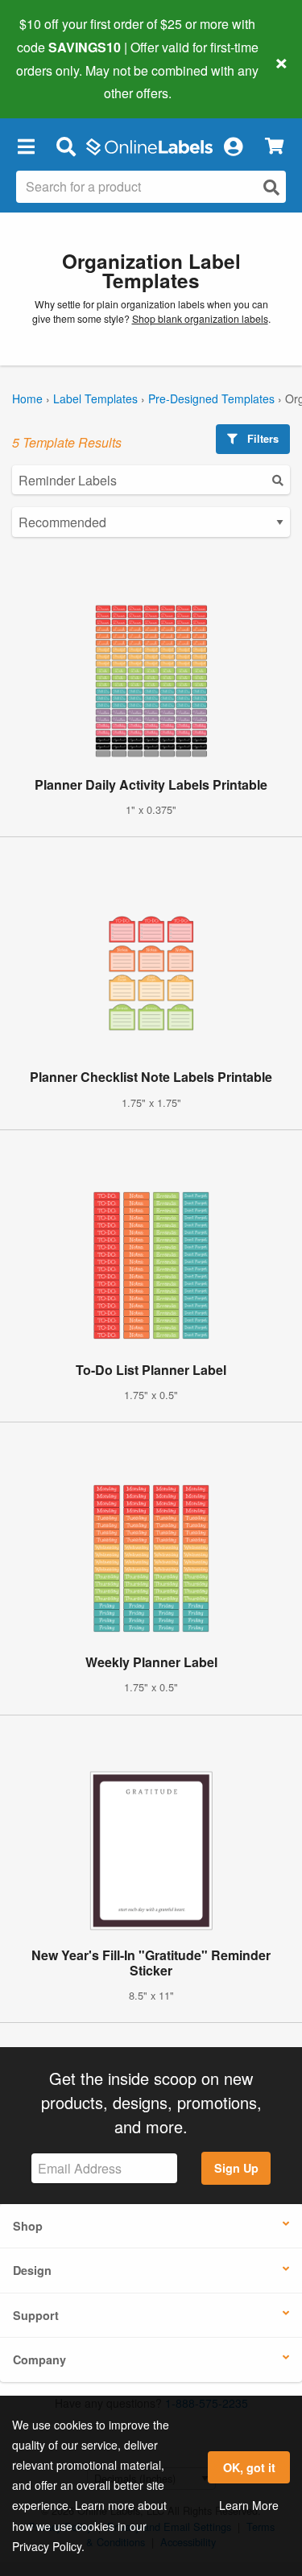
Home (27, 398)
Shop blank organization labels (200, 319)
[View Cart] (274, 146)
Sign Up (236, 2168)
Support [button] (36, 2315)
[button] (26, 146)
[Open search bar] (66, 146)
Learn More (249, 2505)
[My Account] (233, 146)
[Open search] (271, 187)
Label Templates (95, 398)
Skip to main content (58, 81)
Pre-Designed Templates (211, 398)
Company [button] (39, 2359)
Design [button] (32, 2270)
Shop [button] (28, 2226)
